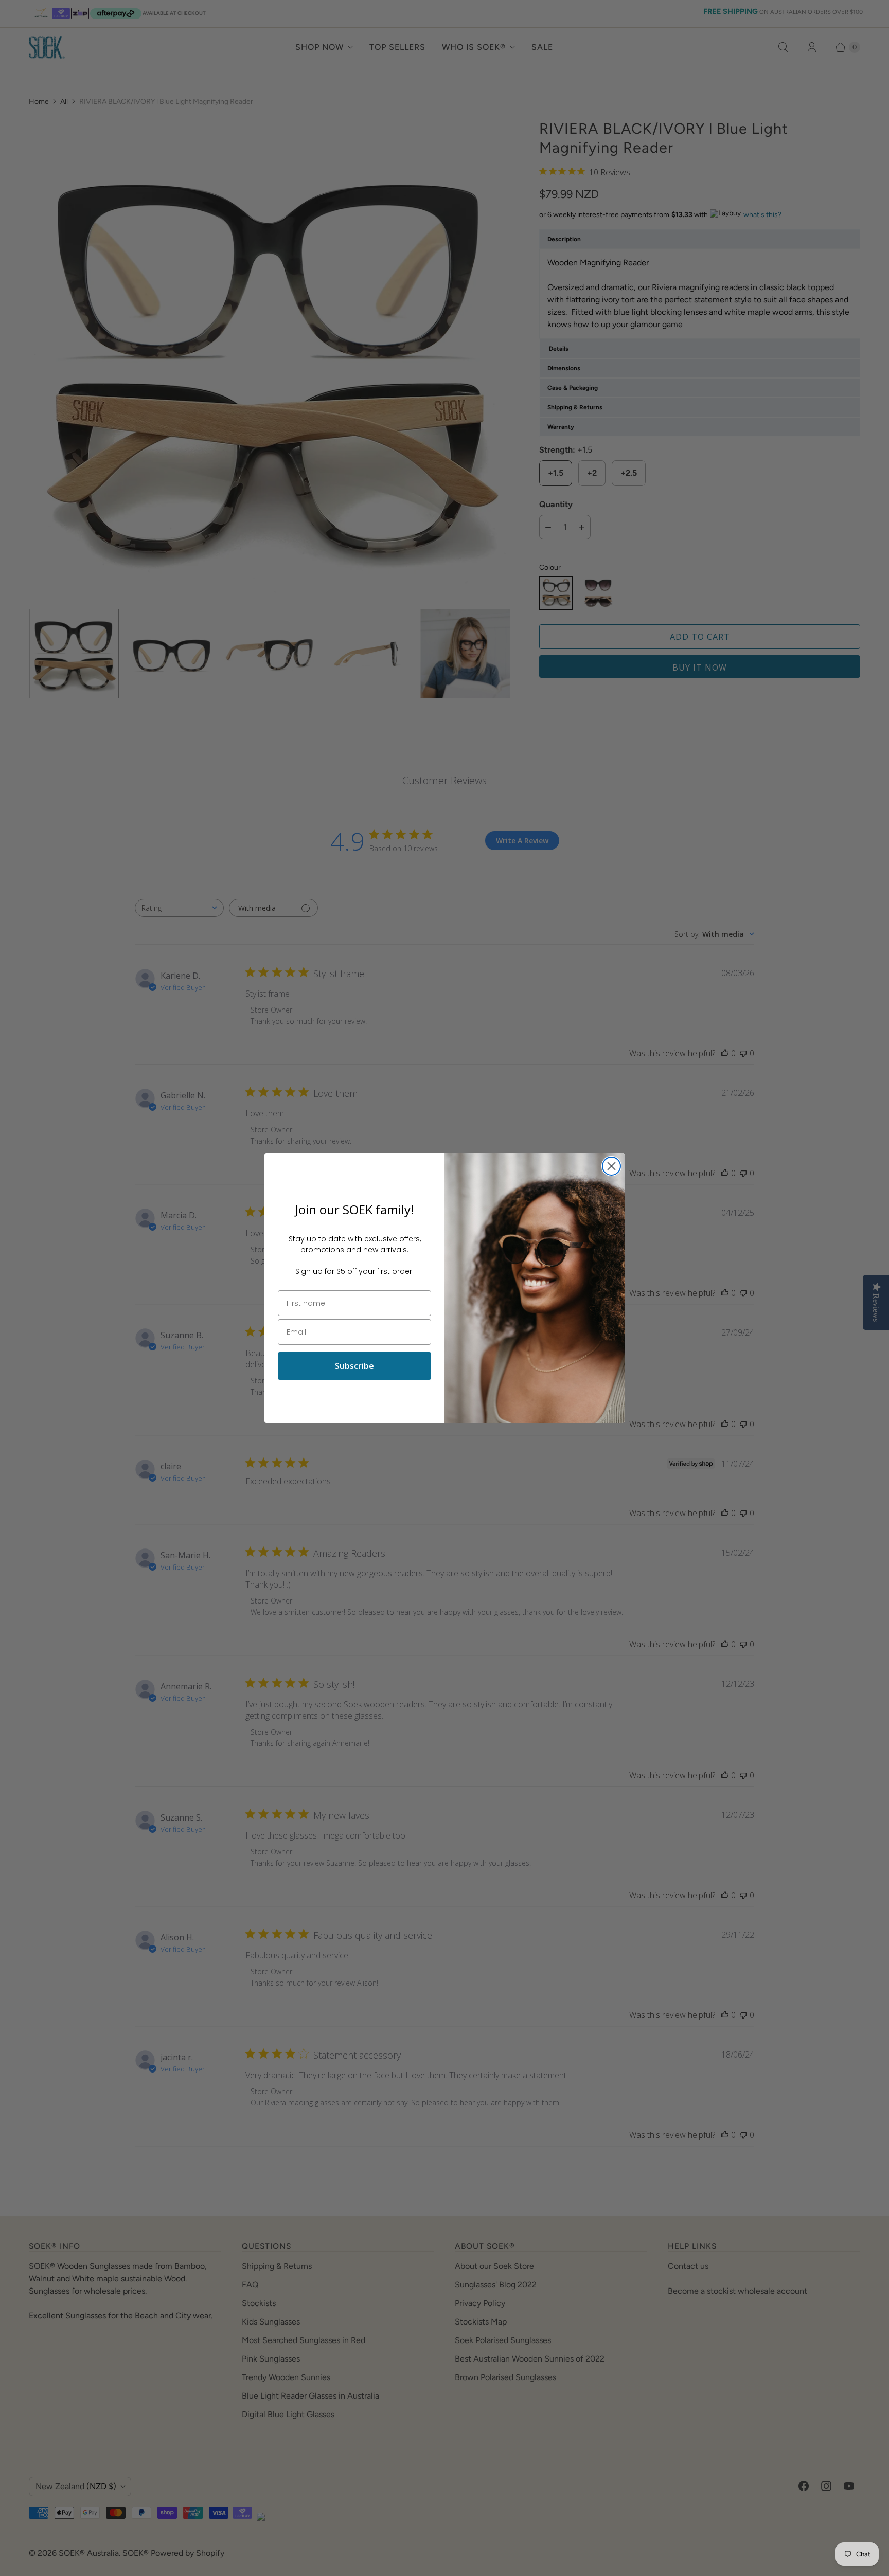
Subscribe (354, 1366)
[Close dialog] (611, 1166)
